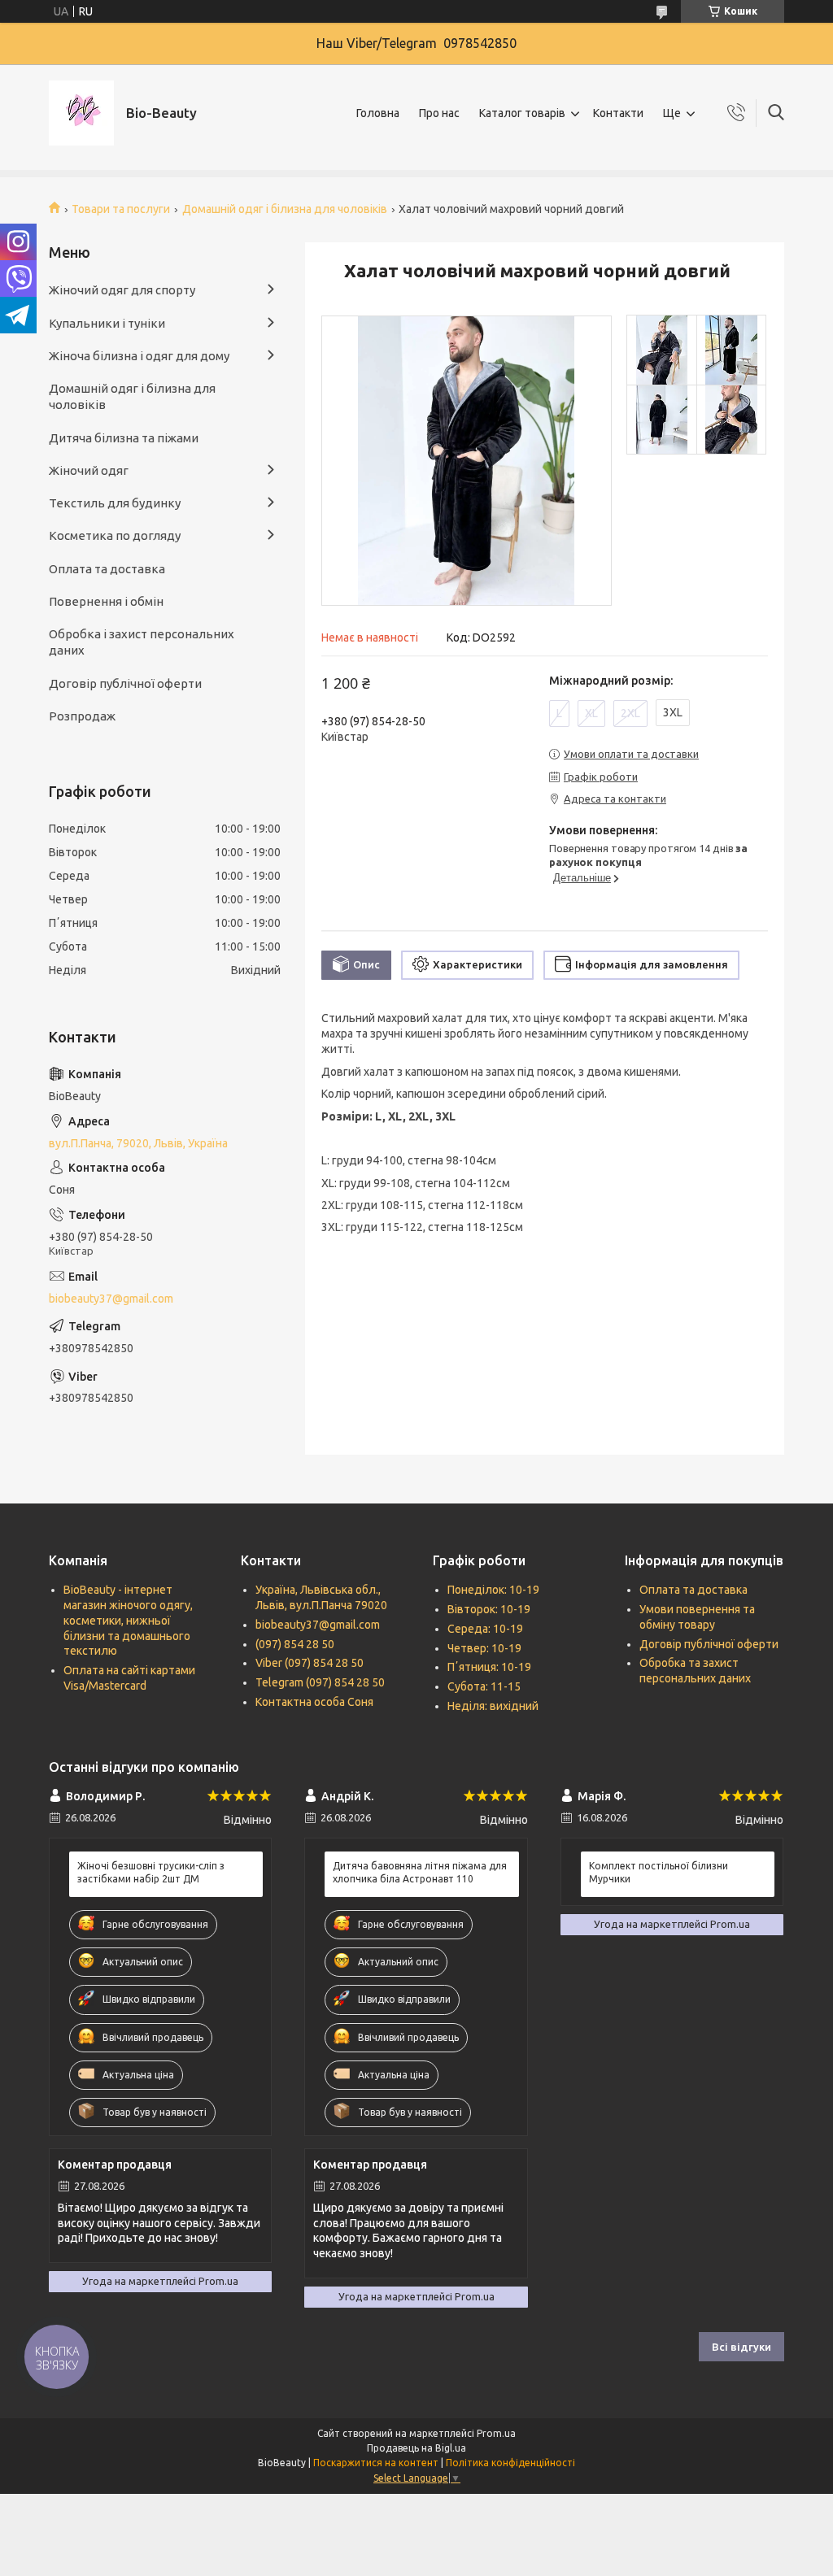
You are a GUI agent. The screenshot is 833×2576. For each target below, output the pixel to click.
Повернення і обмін (106, 601)
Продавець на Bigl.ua (416, 2448)
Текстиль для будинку (115, 503)
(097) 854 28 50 (295, 1644)
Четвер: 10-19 (484, 1648)
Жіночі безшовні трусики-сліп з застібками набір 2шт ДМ (151, 1872)
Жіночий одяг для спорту (122, 290)
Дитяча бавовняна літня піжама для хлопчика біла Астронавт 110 (420, 1872)
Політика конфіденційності (510, 2463)
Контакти (618, 113)
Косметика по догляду (115, 535)
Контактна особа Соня (314, 1702)
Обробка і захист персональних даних (142, 642)
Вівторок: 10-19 (489, 1609)
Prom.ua (496, 2433)
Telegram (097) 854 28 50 (320, 1682)
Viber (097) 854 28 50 (310, 1663)
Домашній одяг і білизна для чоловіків (285, 209)
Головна (378, 113)
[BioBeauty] (81, 113)
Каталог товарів (522, 113)
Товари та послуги (121, 209)
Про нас (439, 113)
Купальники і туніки (107, 323)
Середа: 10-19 (485, 1629)
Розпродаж (82, 716)
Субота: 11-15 (484, 1686)
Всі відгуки (741, 2347)
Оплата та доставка (107, 569)
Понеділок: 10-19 (493, 1590)
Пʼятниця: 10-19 (489, 1667)
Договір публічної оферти (125, 683)
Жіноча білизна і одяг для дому (139, 356)
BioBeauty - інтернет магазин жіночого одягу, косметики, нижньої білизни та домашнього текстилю (128, 1621)
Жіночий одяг (89, 470)
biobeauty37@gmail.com (111, 1299)
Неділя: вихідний (493, 1706)
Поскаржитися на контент (376, 2463)
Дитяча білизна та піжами (124, 438)
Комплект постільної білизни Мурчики (659, 1872)
